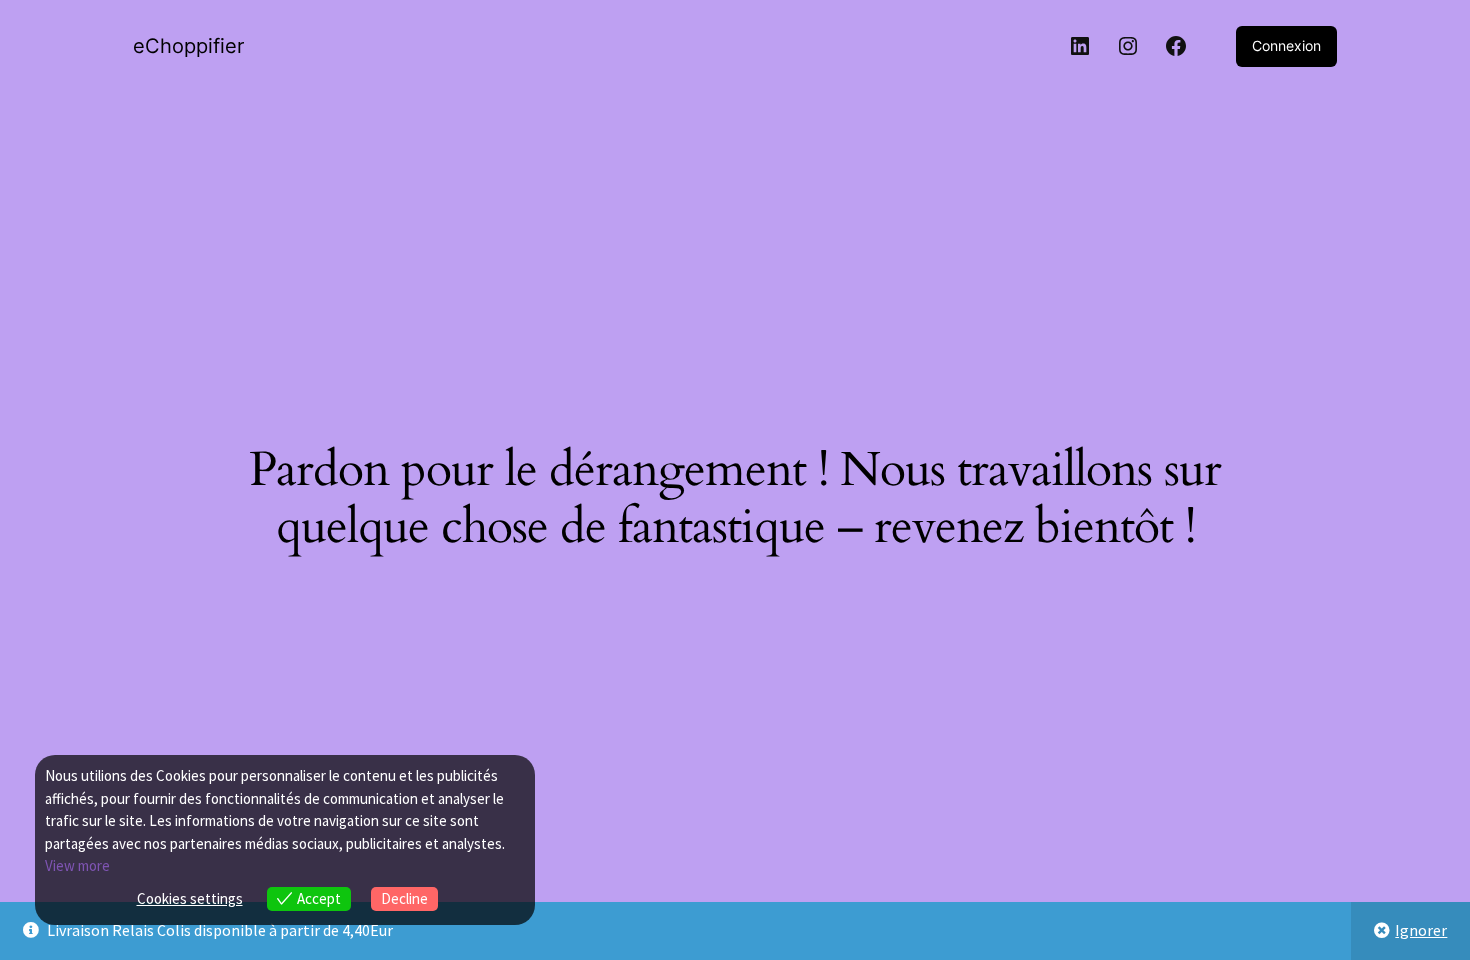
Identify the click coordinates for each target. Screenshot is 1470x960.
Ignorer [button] (1421, 930)
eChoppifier (188, 46)
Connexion (1286, 45)
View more (77, 865)
